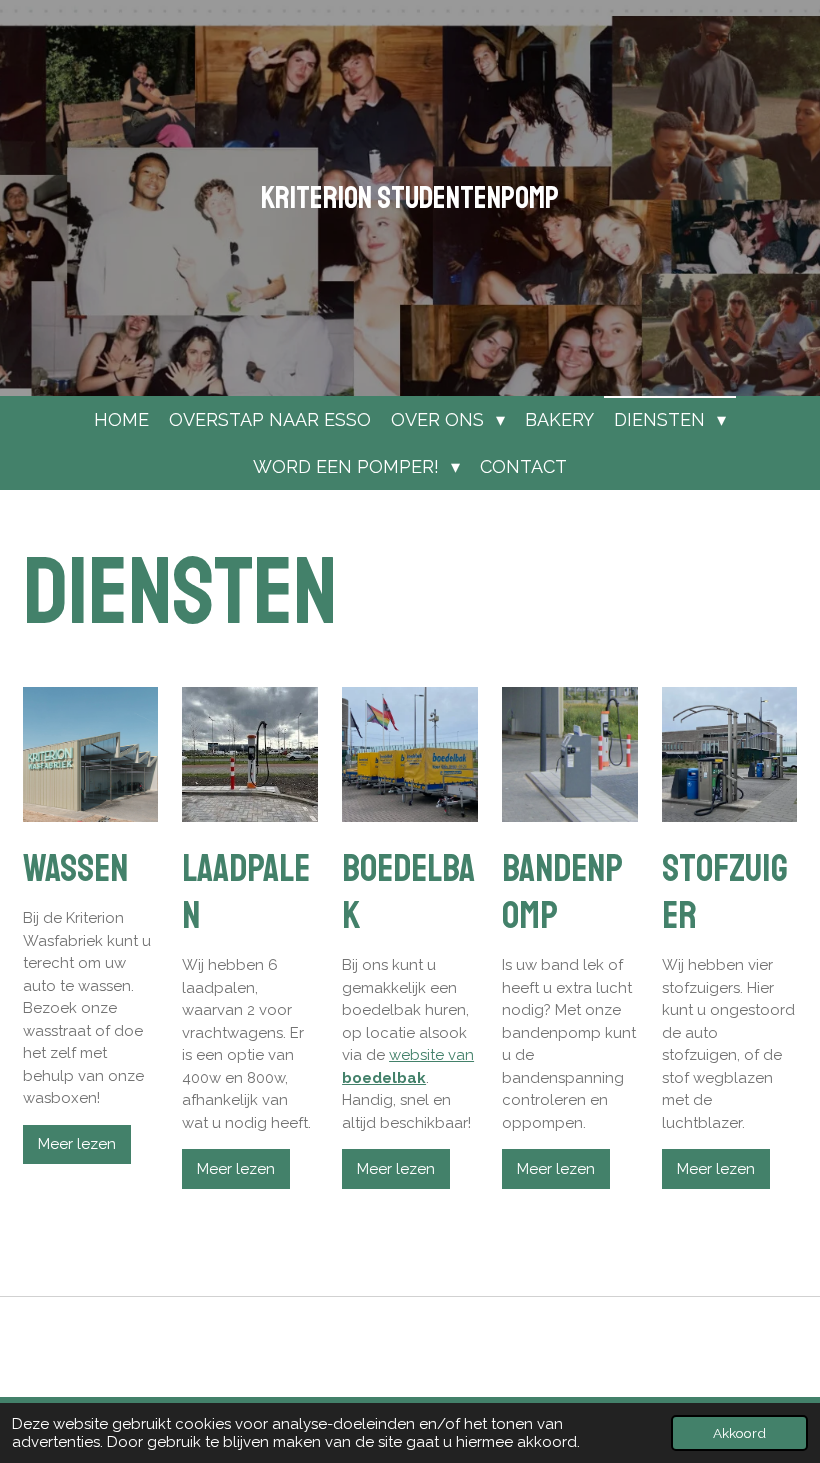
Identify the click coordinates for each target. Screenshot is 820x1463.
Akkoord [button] (739, 1433)
